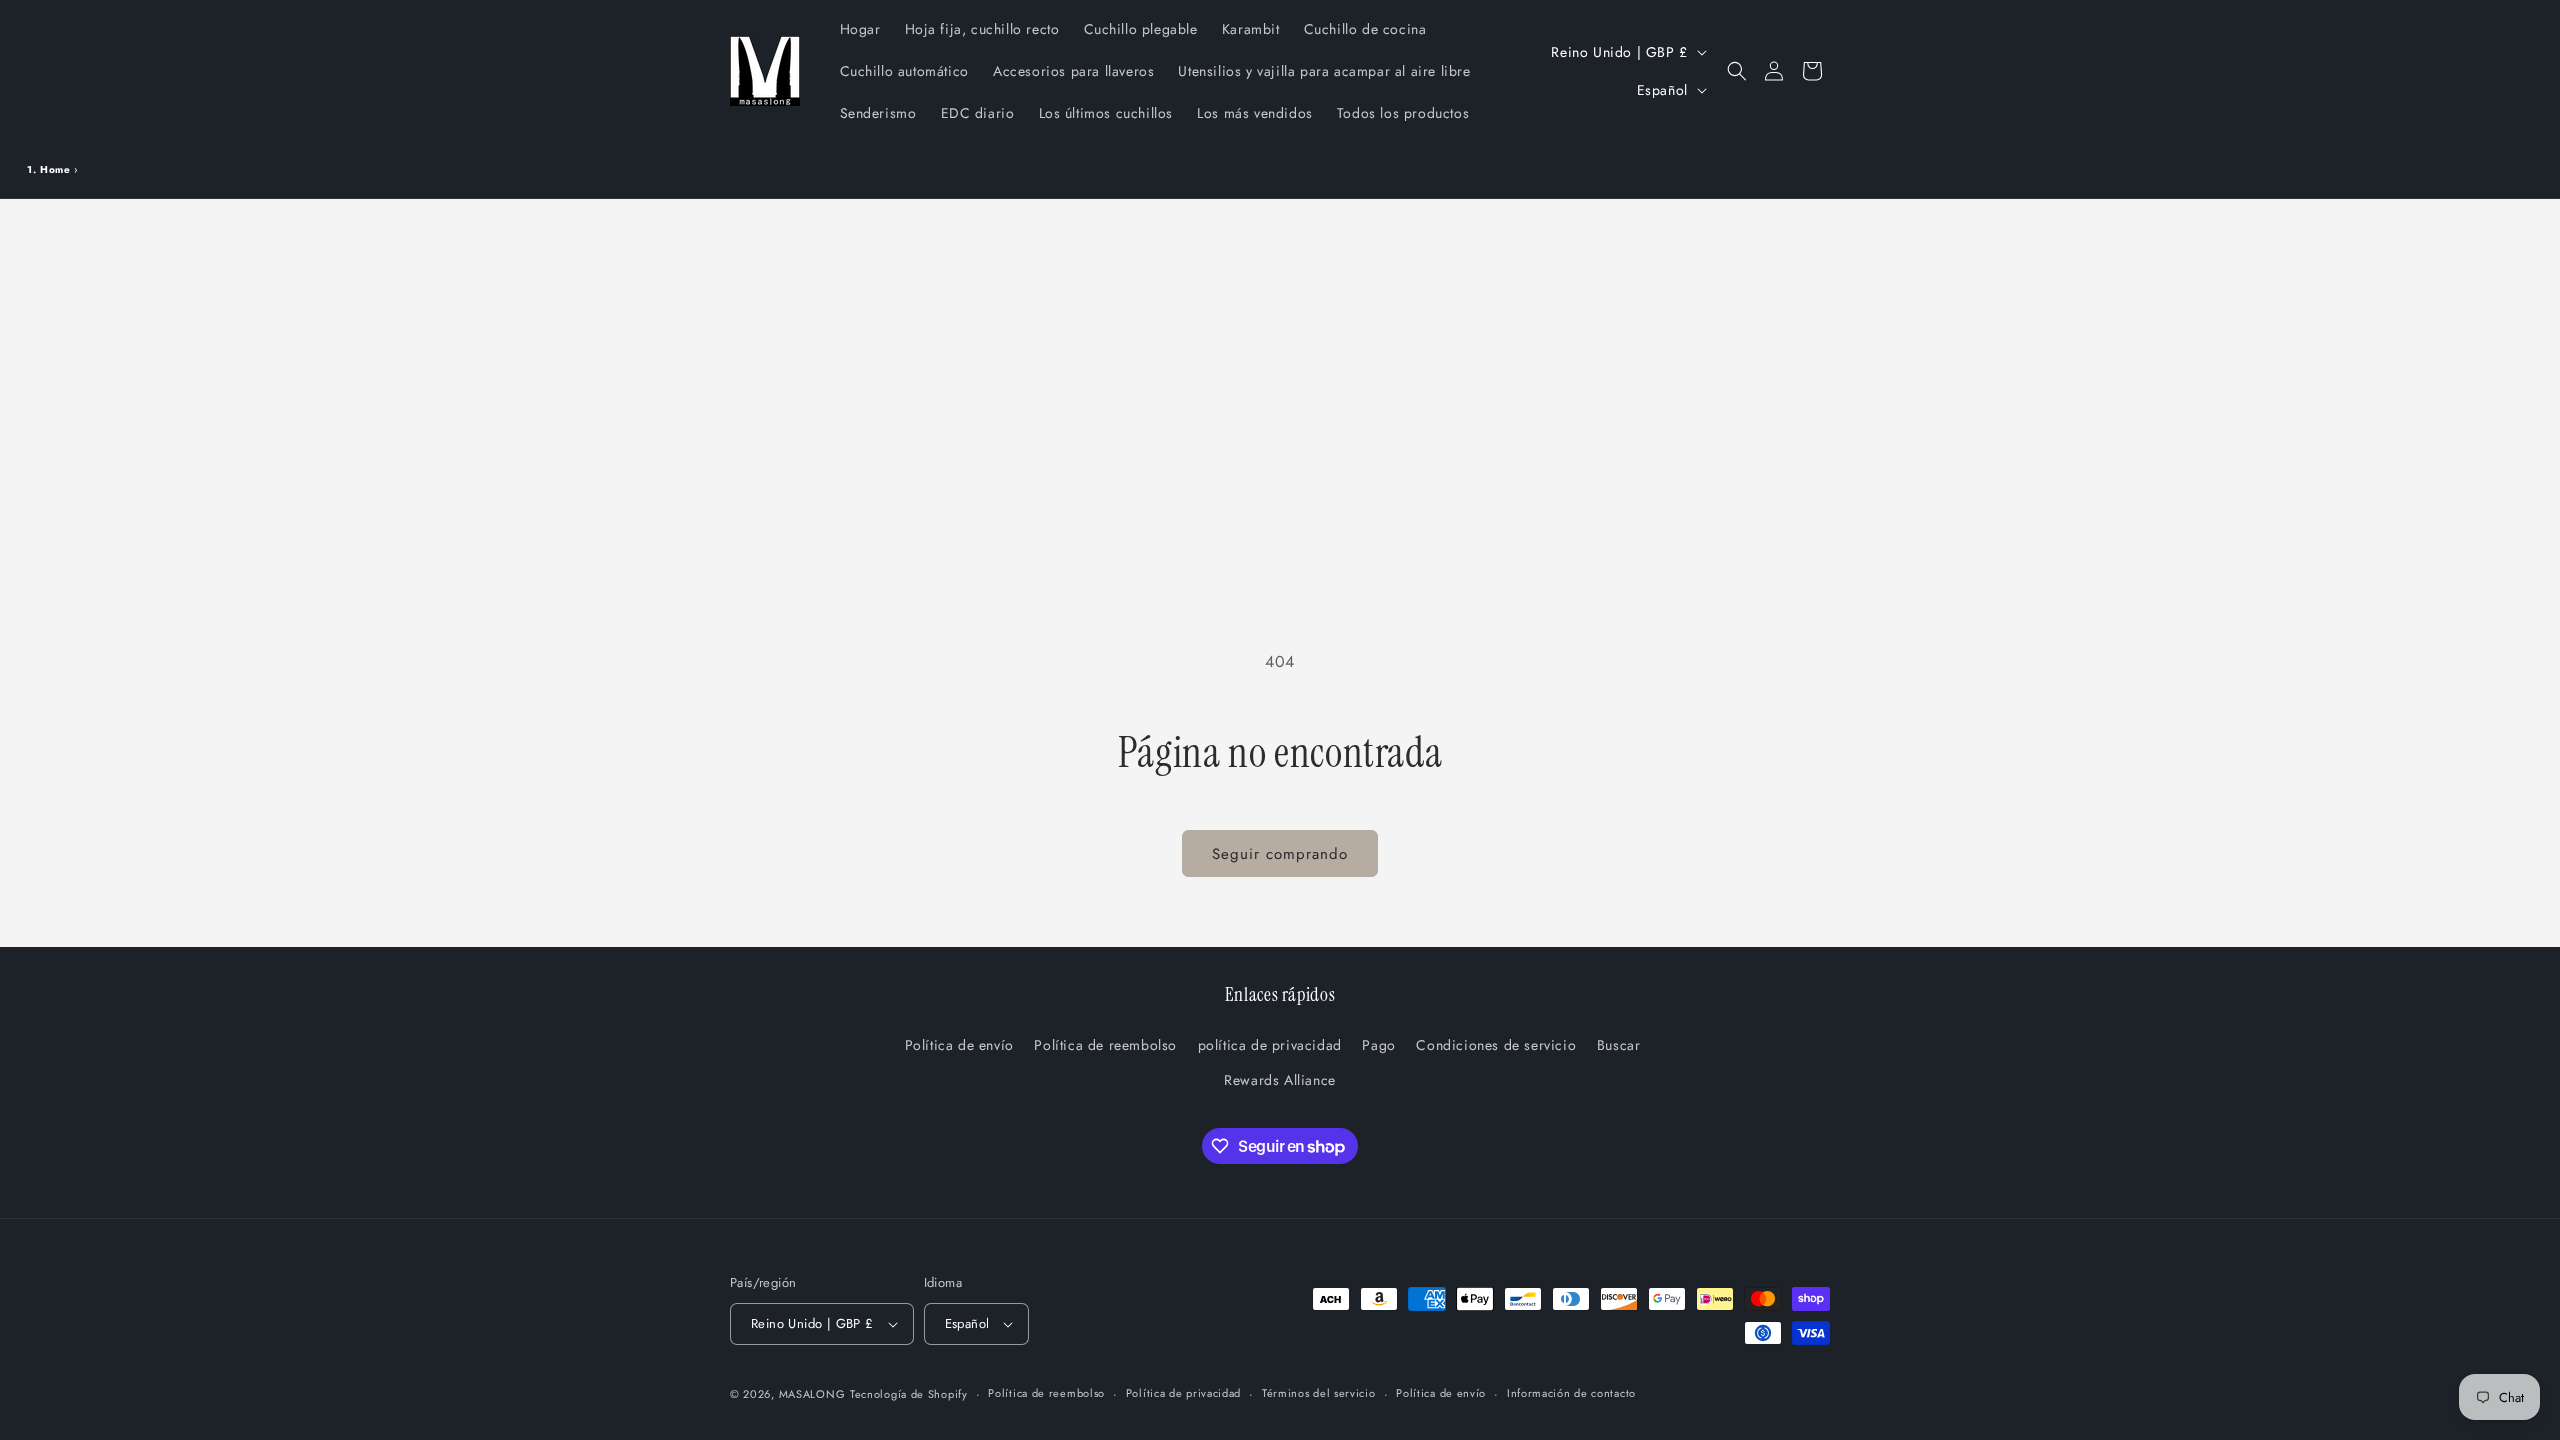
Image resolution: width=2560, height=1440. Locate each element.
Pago (1378, 1045)
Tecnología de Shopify (909, 1394)
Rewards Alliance (1280, 1080)
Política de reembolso (1105, 1045)
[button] (1737, 71)
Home (55, 169)
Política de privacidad (1183, 1393)
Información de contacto (1571, 1393)
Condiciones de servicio (1496, 1045)
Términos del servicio (1319, 1393)
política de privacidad (1270, 1045)
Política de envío (959, 1045)
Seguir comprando (1280, 854)
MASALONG (812, 1394)
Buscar (1619, 1045)
